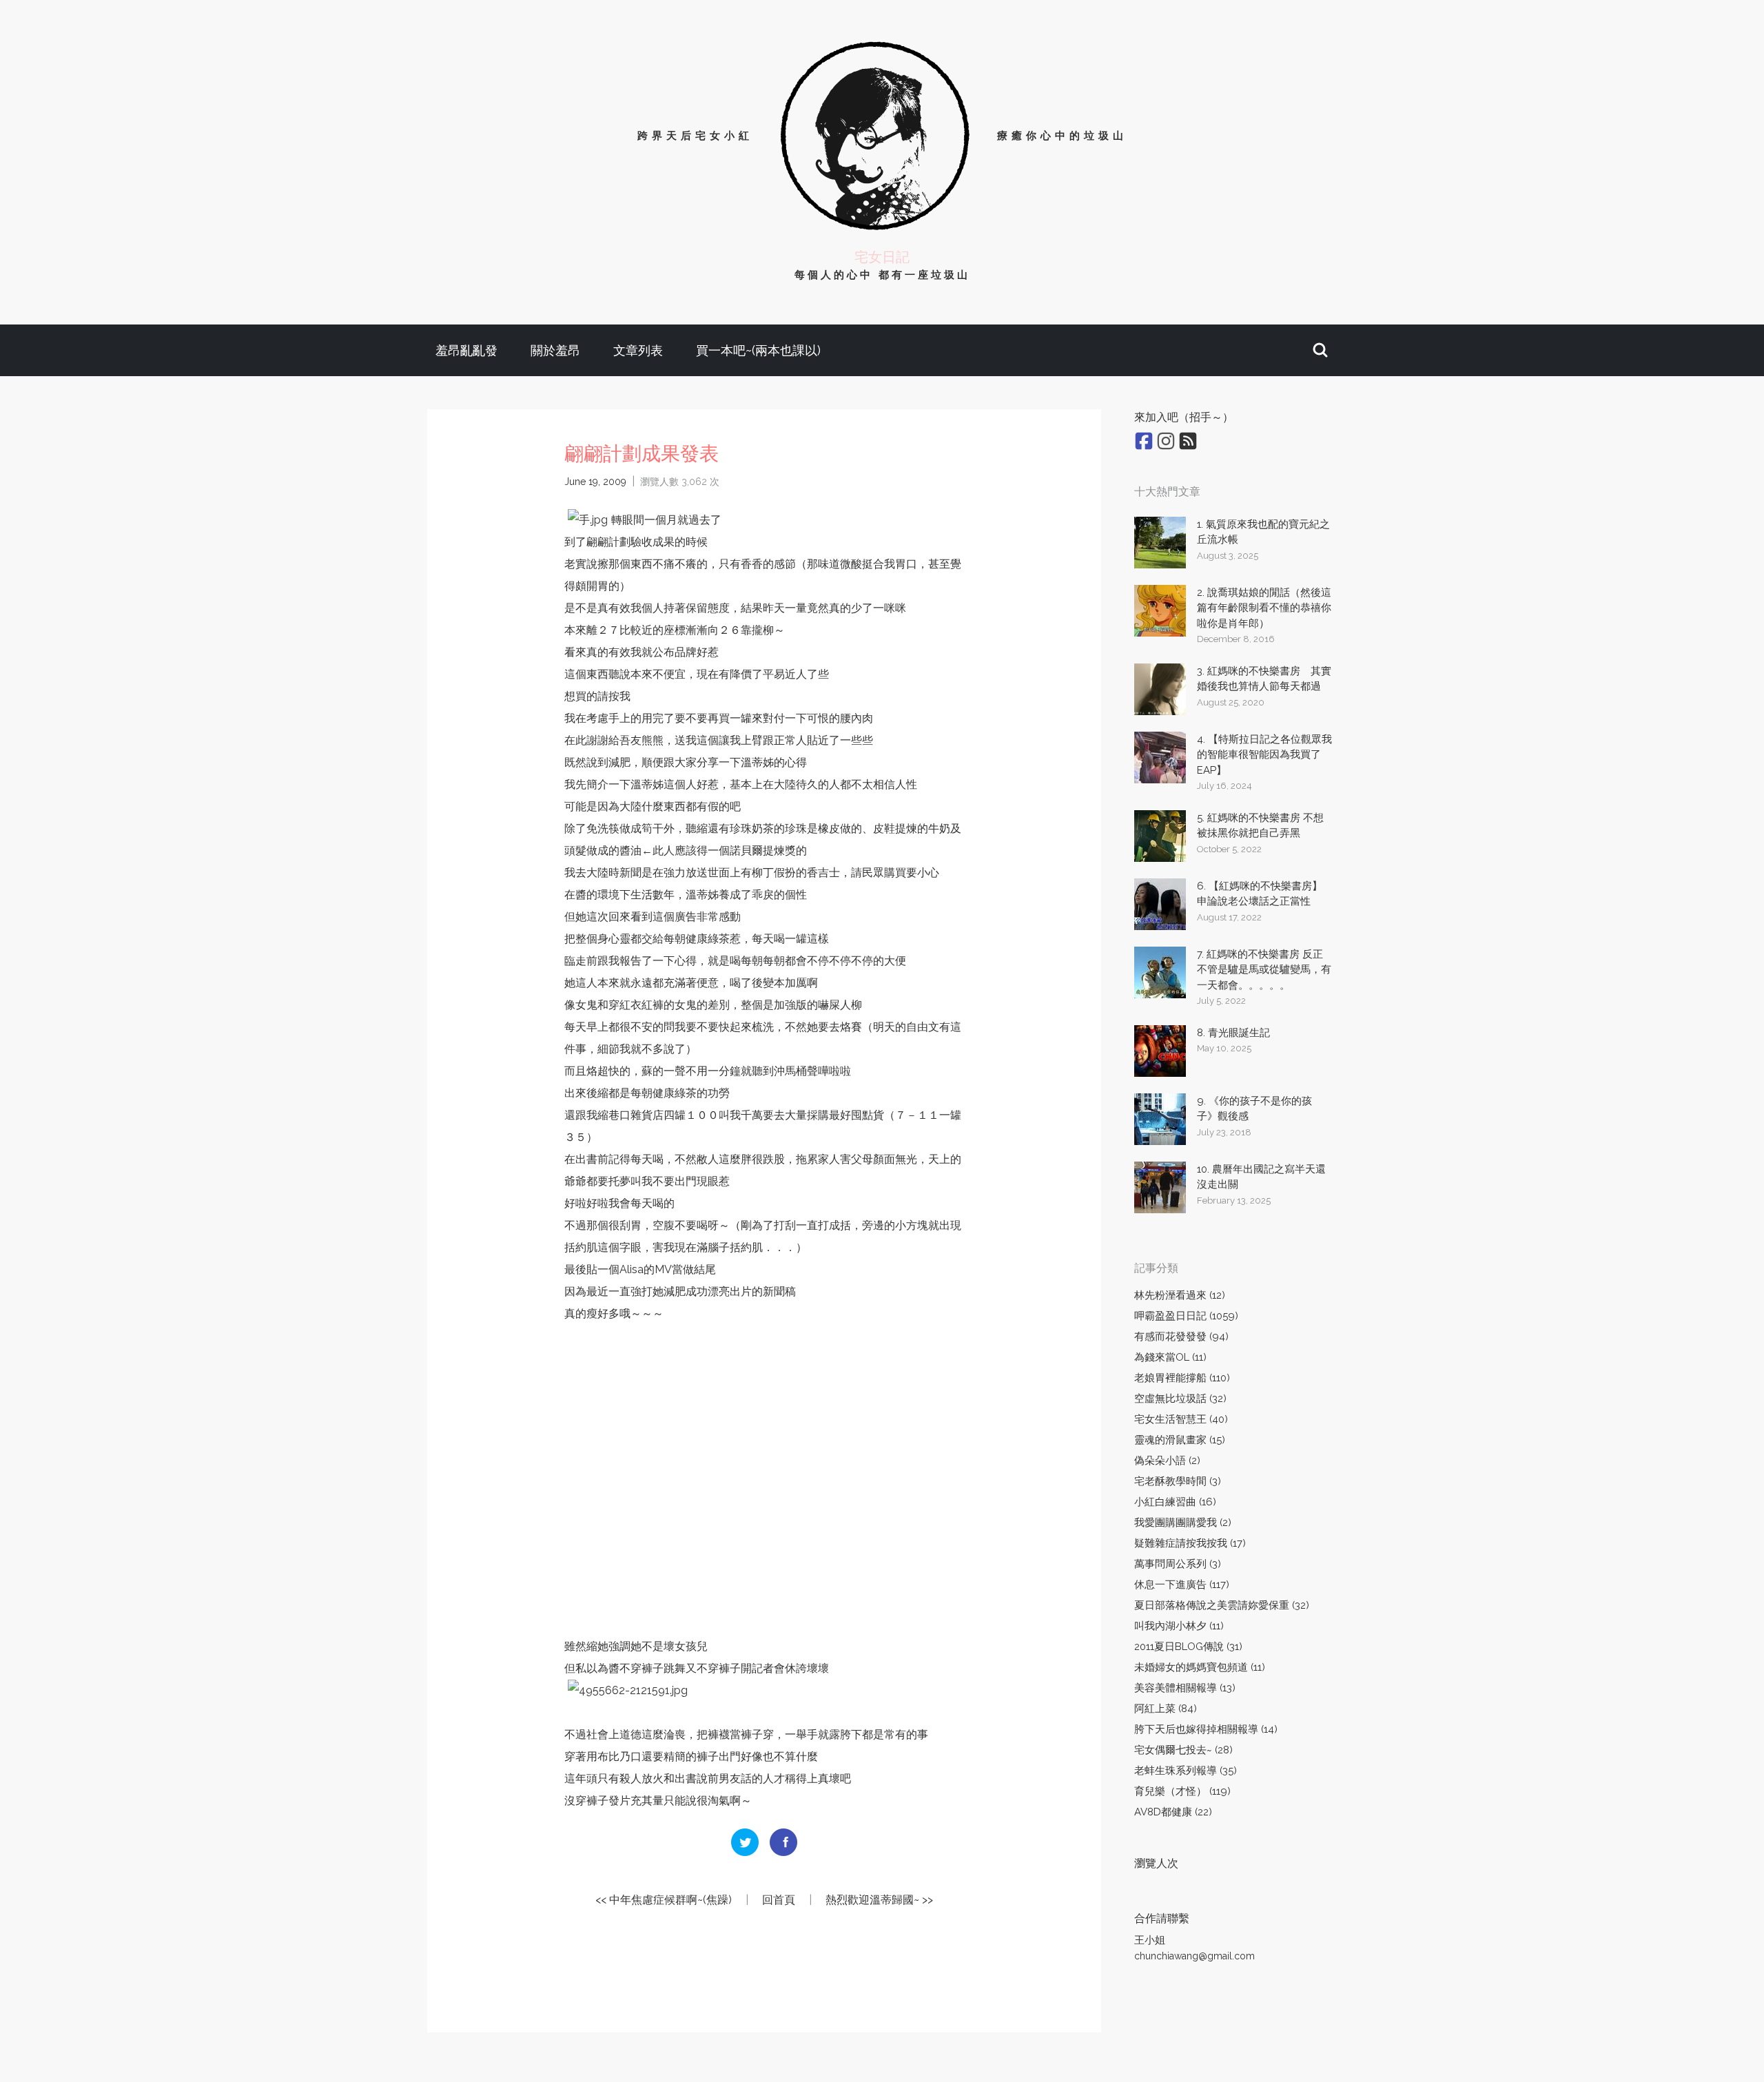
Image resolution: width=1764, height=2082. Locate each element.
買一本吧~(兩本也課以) (758, 350)
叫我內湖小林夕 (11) (1179, 1626)
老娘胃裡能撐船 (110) (1182, 1378)
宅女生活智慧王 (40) (1181, 1419)
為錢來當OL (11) (1170, 1357)
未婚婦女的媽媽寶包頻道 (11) (1200, 1667)
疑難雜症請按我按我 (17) (1190, 1543)
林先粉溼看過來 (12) (1180, 1295)
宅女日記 (882, 257)
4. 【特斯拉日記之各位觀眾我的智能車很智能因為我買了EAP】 (1264, 755)
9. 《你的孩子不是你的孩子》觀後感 (1254, 1109)
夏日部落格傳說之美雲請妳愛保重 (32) (1222, 1605)
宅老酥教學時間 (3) (1178, 1481)
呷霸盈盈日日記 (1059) (1186, 1316)
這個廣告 (675, 917)
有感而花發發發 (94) (1181, 1337)
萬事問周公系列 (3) (1178, 1564)
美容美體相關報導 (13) (1185, 1688)
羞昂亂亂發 (466, 350)
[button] (1320, 350)
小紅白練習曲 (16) (1175, 1502)
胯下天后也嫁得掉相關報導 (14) (1206, 1729)
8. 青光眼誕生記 (1233, 1033)
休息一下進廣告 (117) (1182, 1585)
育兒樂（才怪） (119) (1182, 1791)
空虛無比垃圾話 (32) (1180, 1399)
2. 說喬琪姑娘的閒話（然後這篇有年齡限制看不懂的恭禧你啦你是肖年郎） (1264, 608)
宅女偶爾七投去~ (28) (1183, 1750)
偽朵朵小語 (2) (1167, 1461)
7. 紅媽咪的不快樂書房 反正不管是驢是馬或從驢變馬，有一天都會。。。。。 (1264, 970)
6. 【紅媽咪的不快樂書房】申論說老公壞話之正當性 (1260, 894)
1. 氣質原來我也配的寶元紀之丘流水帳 (1263, 532)
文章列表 (638, 350)
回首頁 (779, 1900)
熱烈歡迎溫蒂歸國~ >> (879, 1900)
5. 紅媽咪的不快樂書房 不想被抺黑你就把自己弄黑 (1260, 826)
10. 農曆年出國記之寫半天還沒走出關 (1261, 1177)
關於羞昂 (555, 350)
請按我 (614, 696)
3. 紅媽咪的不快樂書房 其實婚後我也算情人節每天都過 (1264, 679)
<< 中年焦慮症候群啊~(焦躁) (664, 1900)
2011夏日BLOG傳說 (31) (1188, 1647)
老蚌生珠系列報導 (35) (1186, 1771)
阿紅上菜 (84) (1166, 1709)
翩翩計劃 (608, 542)
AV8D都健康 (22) (1173, 1812)
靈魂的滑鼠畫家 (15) (1180, 1440)
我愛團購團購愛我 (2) (1183, 1523)
